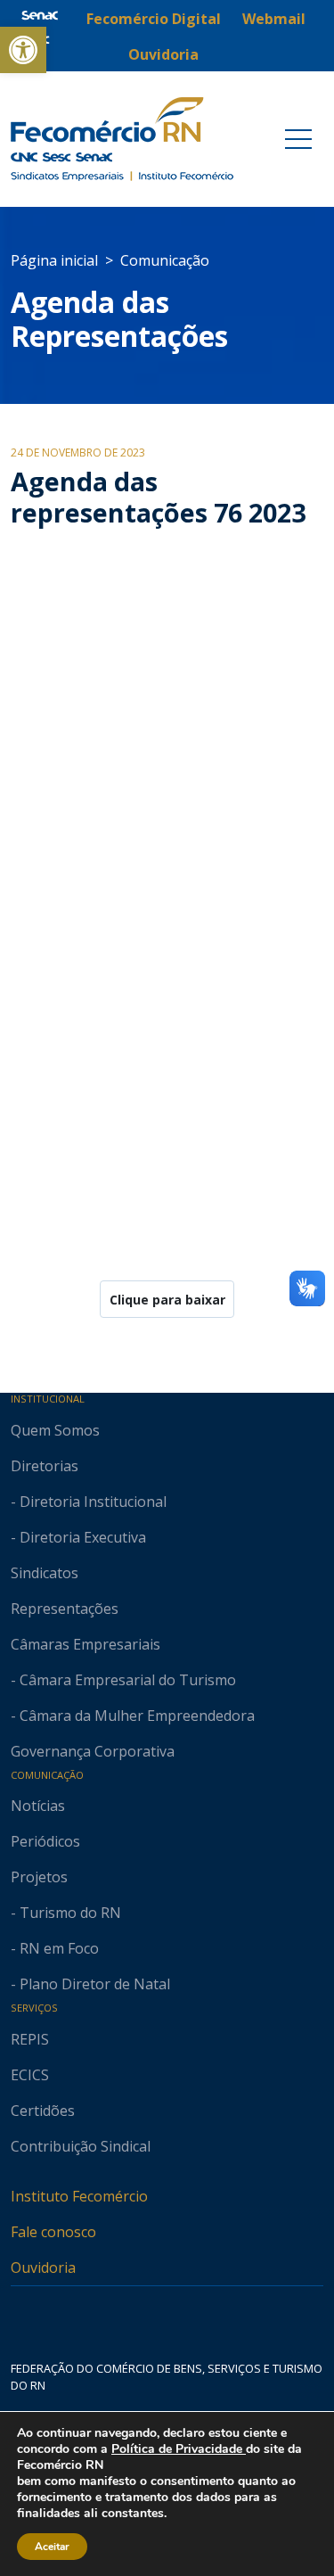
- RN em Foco (55, 1948)
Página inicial (54, 260)
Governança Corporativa (93, 1751)
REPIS (30, 2039)
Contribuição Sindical (81, 2146)
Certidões (43, 2111)
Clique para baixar (167, 1300)
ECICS (30, 2075)
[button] (23, 50)
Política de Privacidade (179, 2449)
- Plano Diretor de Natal (90, 1984)
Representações (65, 1609)
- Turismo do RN (66, 1913)
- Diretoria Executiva (78, 1537)
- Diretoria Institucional (89, 1502)
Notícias (38, 1806)
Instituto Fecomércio (79, 2196)
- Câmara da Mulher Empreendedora (133, 1716)
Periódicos (45, 1841)
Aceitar (52, 2547)
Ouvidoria (43, 2267)
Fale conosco (53, 2232)
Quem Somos (55, 1430)
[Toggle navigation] (298, 139)
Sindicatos (45, 1573)
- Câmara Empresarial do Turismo (123, 1680)
